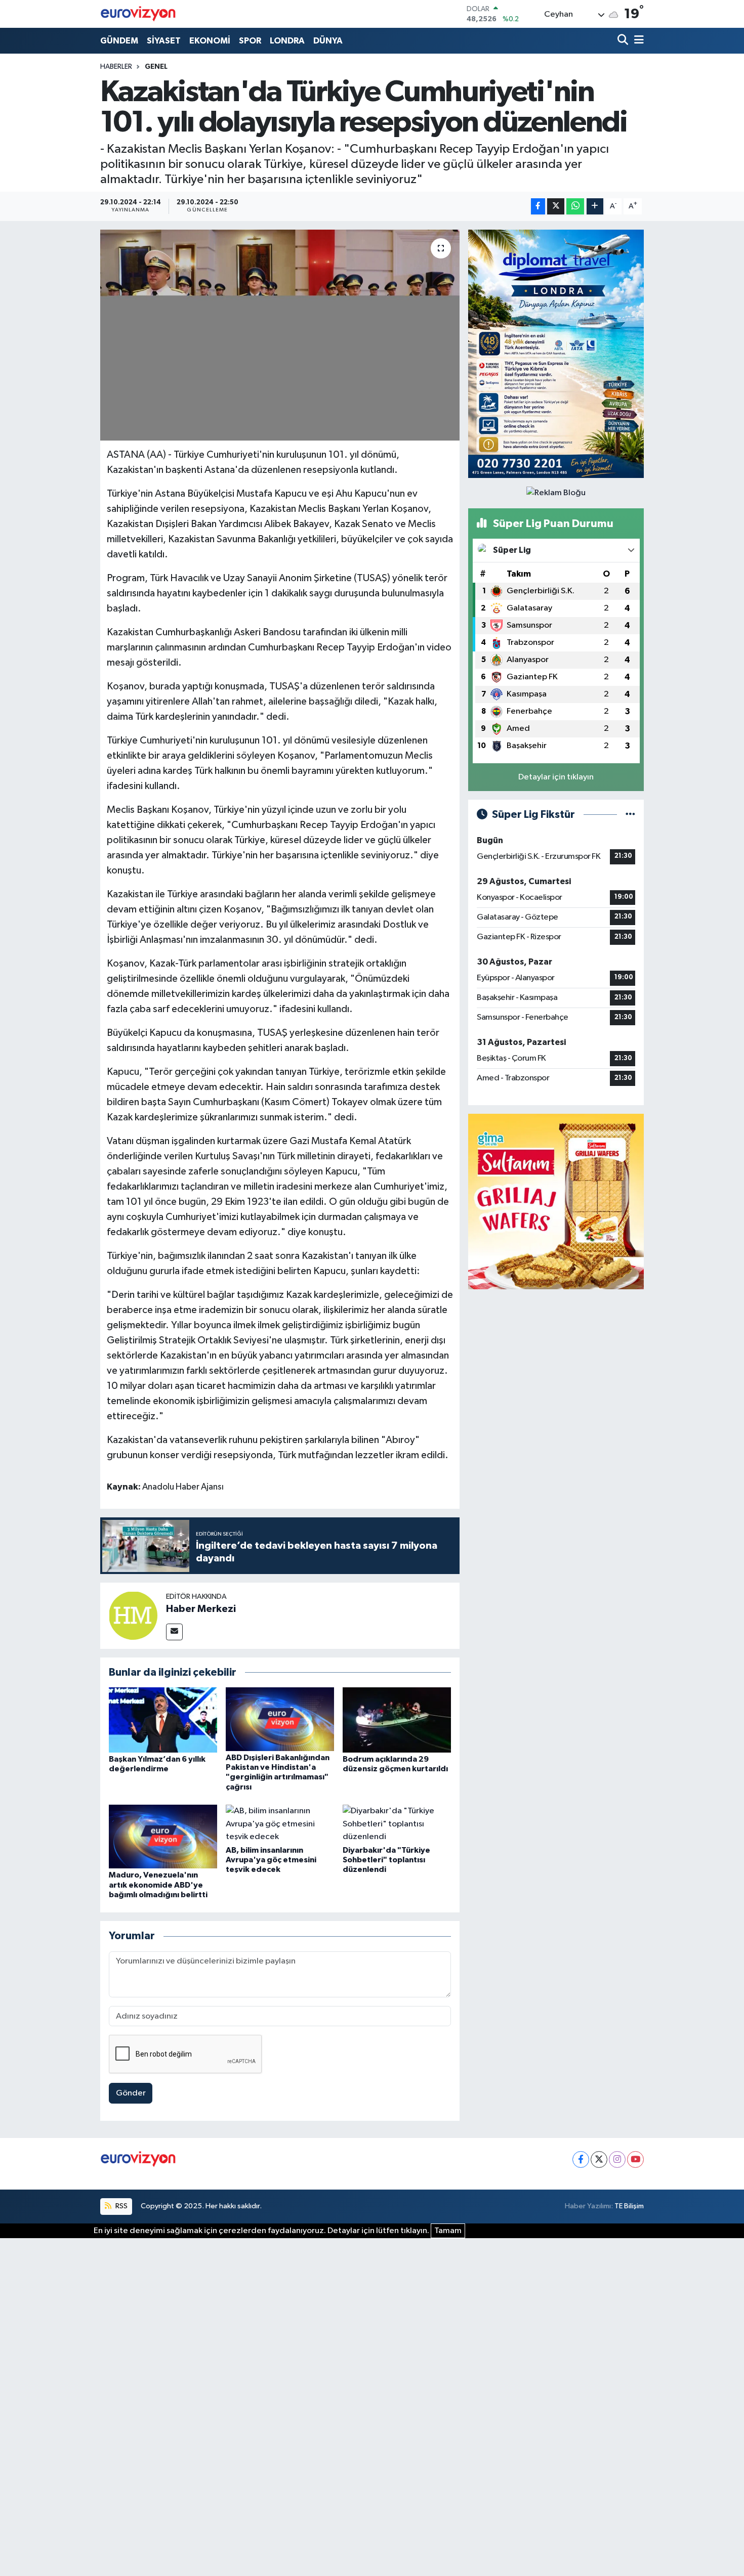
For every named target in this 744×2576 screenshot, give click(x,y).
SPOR (250, 41)
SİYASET (164, 41)
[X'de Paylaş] (556, 207)
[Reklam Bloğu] (556, 354)
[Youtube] (635, 2159)
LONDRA (287, 41)
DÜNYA (328, 41)
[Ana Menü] (637, 41)
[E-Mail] (174, 1632)
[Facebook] (581, 2159)
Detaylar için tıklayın (556, 777)
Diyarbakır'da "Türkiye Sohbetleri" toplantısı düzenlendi (386, 1860)
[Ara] (624, 41)
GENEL (156, 67)
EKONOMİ (210, 41)
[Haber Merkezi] (133, 1615)
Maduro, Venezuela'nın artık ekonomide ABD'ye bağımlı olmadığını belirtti (158, 1885)
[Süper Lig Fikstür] (630, 815)
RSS (121, 2206)
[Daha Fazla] (595, 207)
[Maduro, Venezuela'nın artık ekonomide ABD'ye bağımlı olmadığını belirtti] (163, 1836)
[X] (599, 2159)
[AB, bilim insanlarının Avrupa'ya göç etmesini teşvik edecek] (280, 1824)
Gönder (131, 2093)
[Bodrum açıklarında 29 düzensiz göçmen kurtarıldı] (397, 1719)
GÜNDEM (119, 41)
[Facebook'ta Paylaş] (538, 207)
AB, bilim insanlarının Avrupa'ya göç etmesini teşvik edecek (271, 1860)
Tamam (448, 2231)
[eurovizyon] (138, 14)
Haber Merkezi (201, 1609)
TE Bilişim (629, 2206)
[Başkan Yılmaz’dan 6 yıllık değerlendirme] (163, 1719)
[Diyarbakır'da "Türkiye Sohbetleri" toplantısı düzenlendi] (397, 1824)
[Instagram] (617, 2159)
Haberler (116, 67)
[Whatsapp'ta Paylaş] (575, 207)
